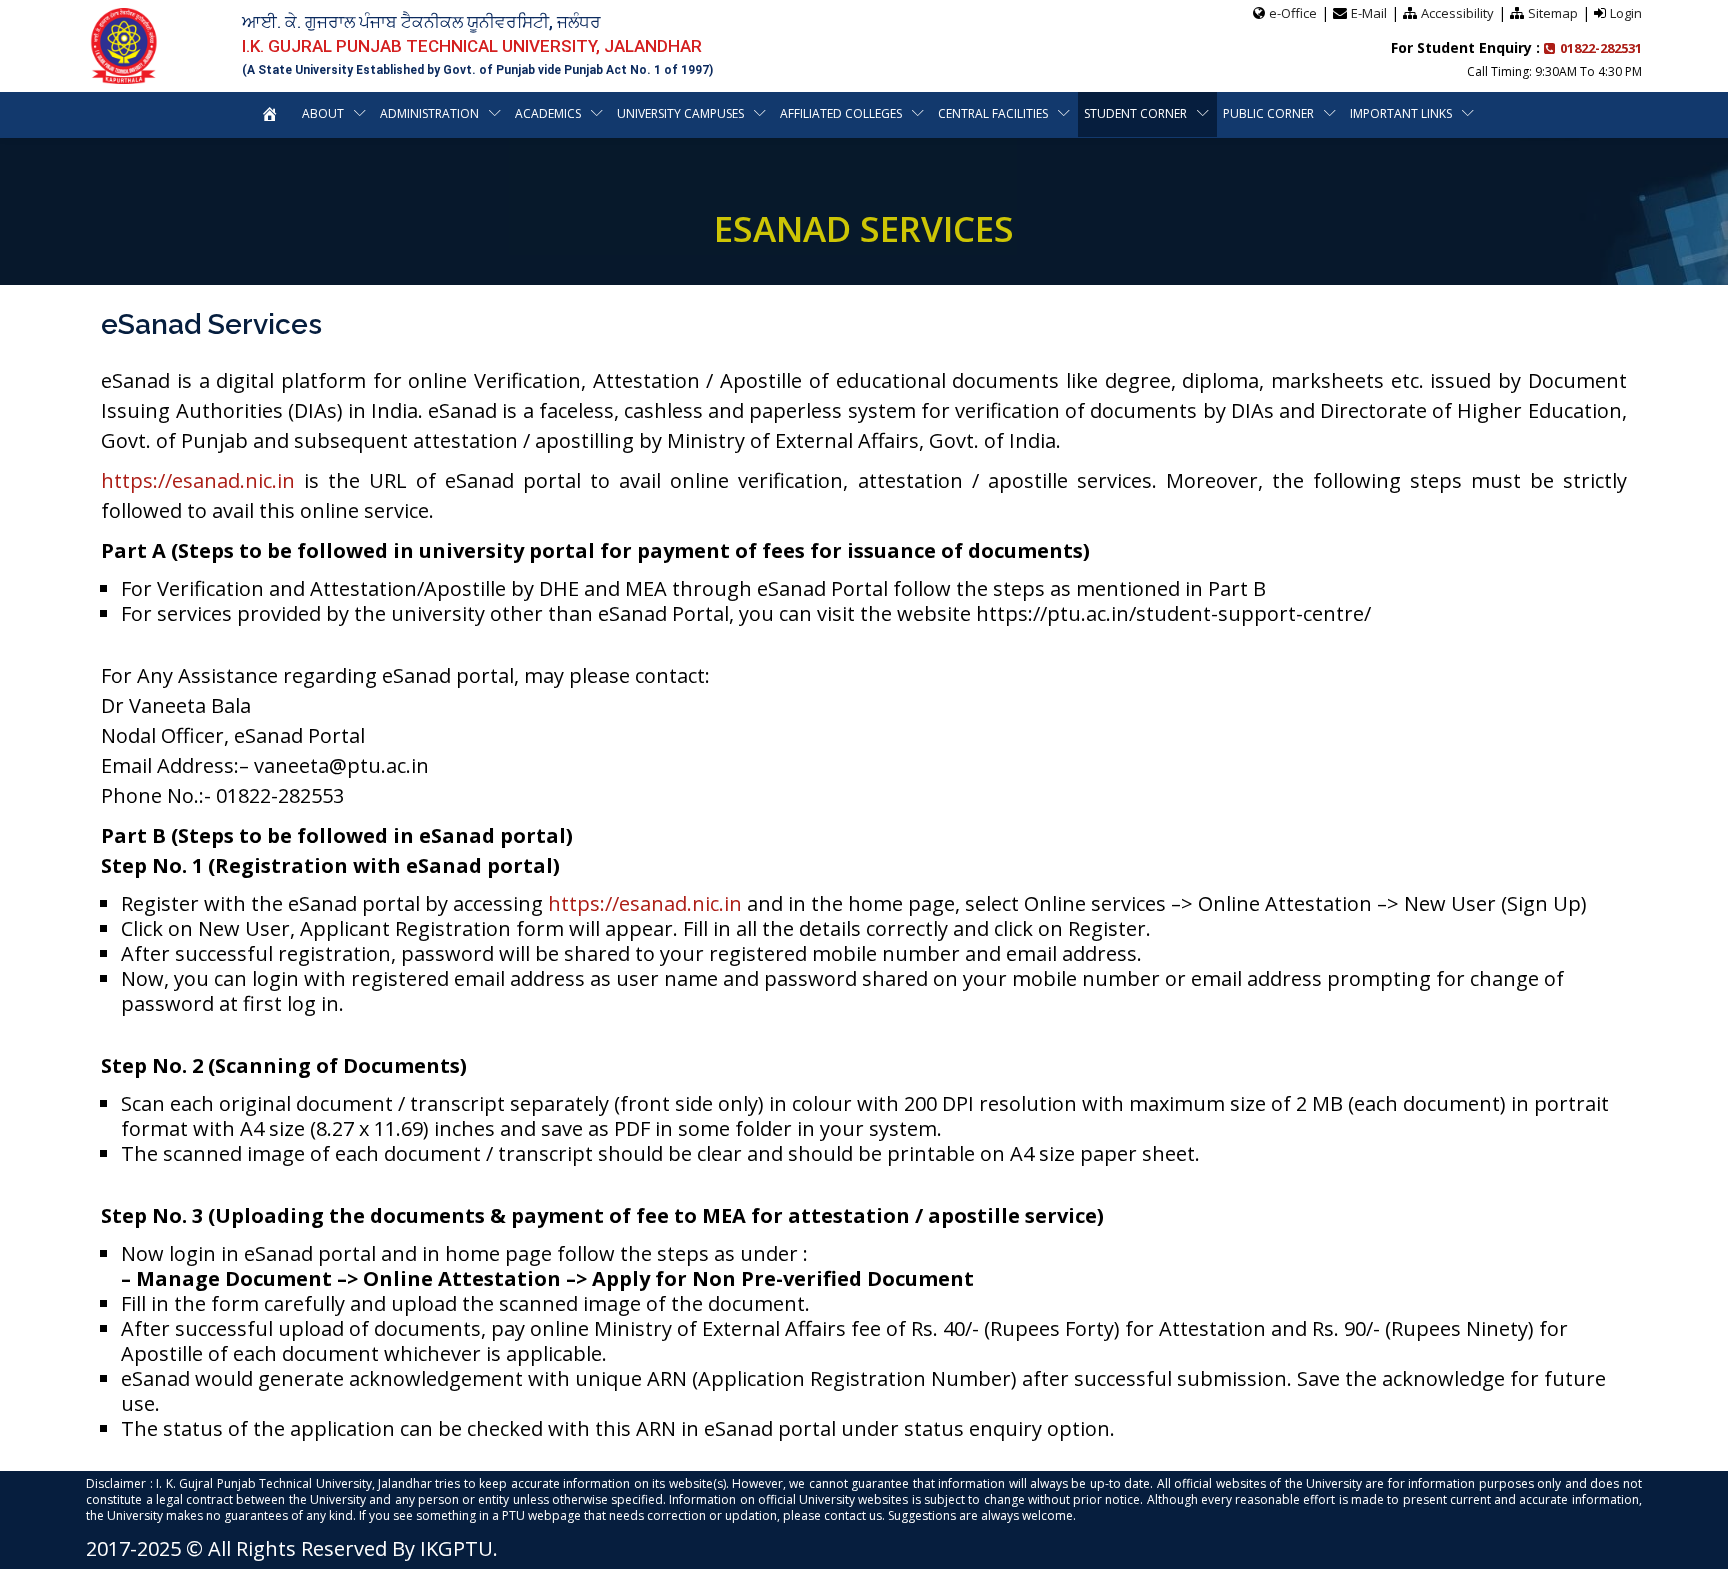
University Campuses (680, 113)
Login (1626, 13)
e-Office (1293, 13)
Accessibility (1457, 13)
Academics (548, 113)
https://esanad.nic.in (198, 480)
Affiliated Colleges (841, 113)
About (323, 113)
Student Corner (1135, 113)
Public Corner (1268, 113)
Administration (429, 113)
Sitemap (1553, 13)
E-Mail (1369, 13)
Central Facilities (993, 113)
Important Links (1401, 113)
